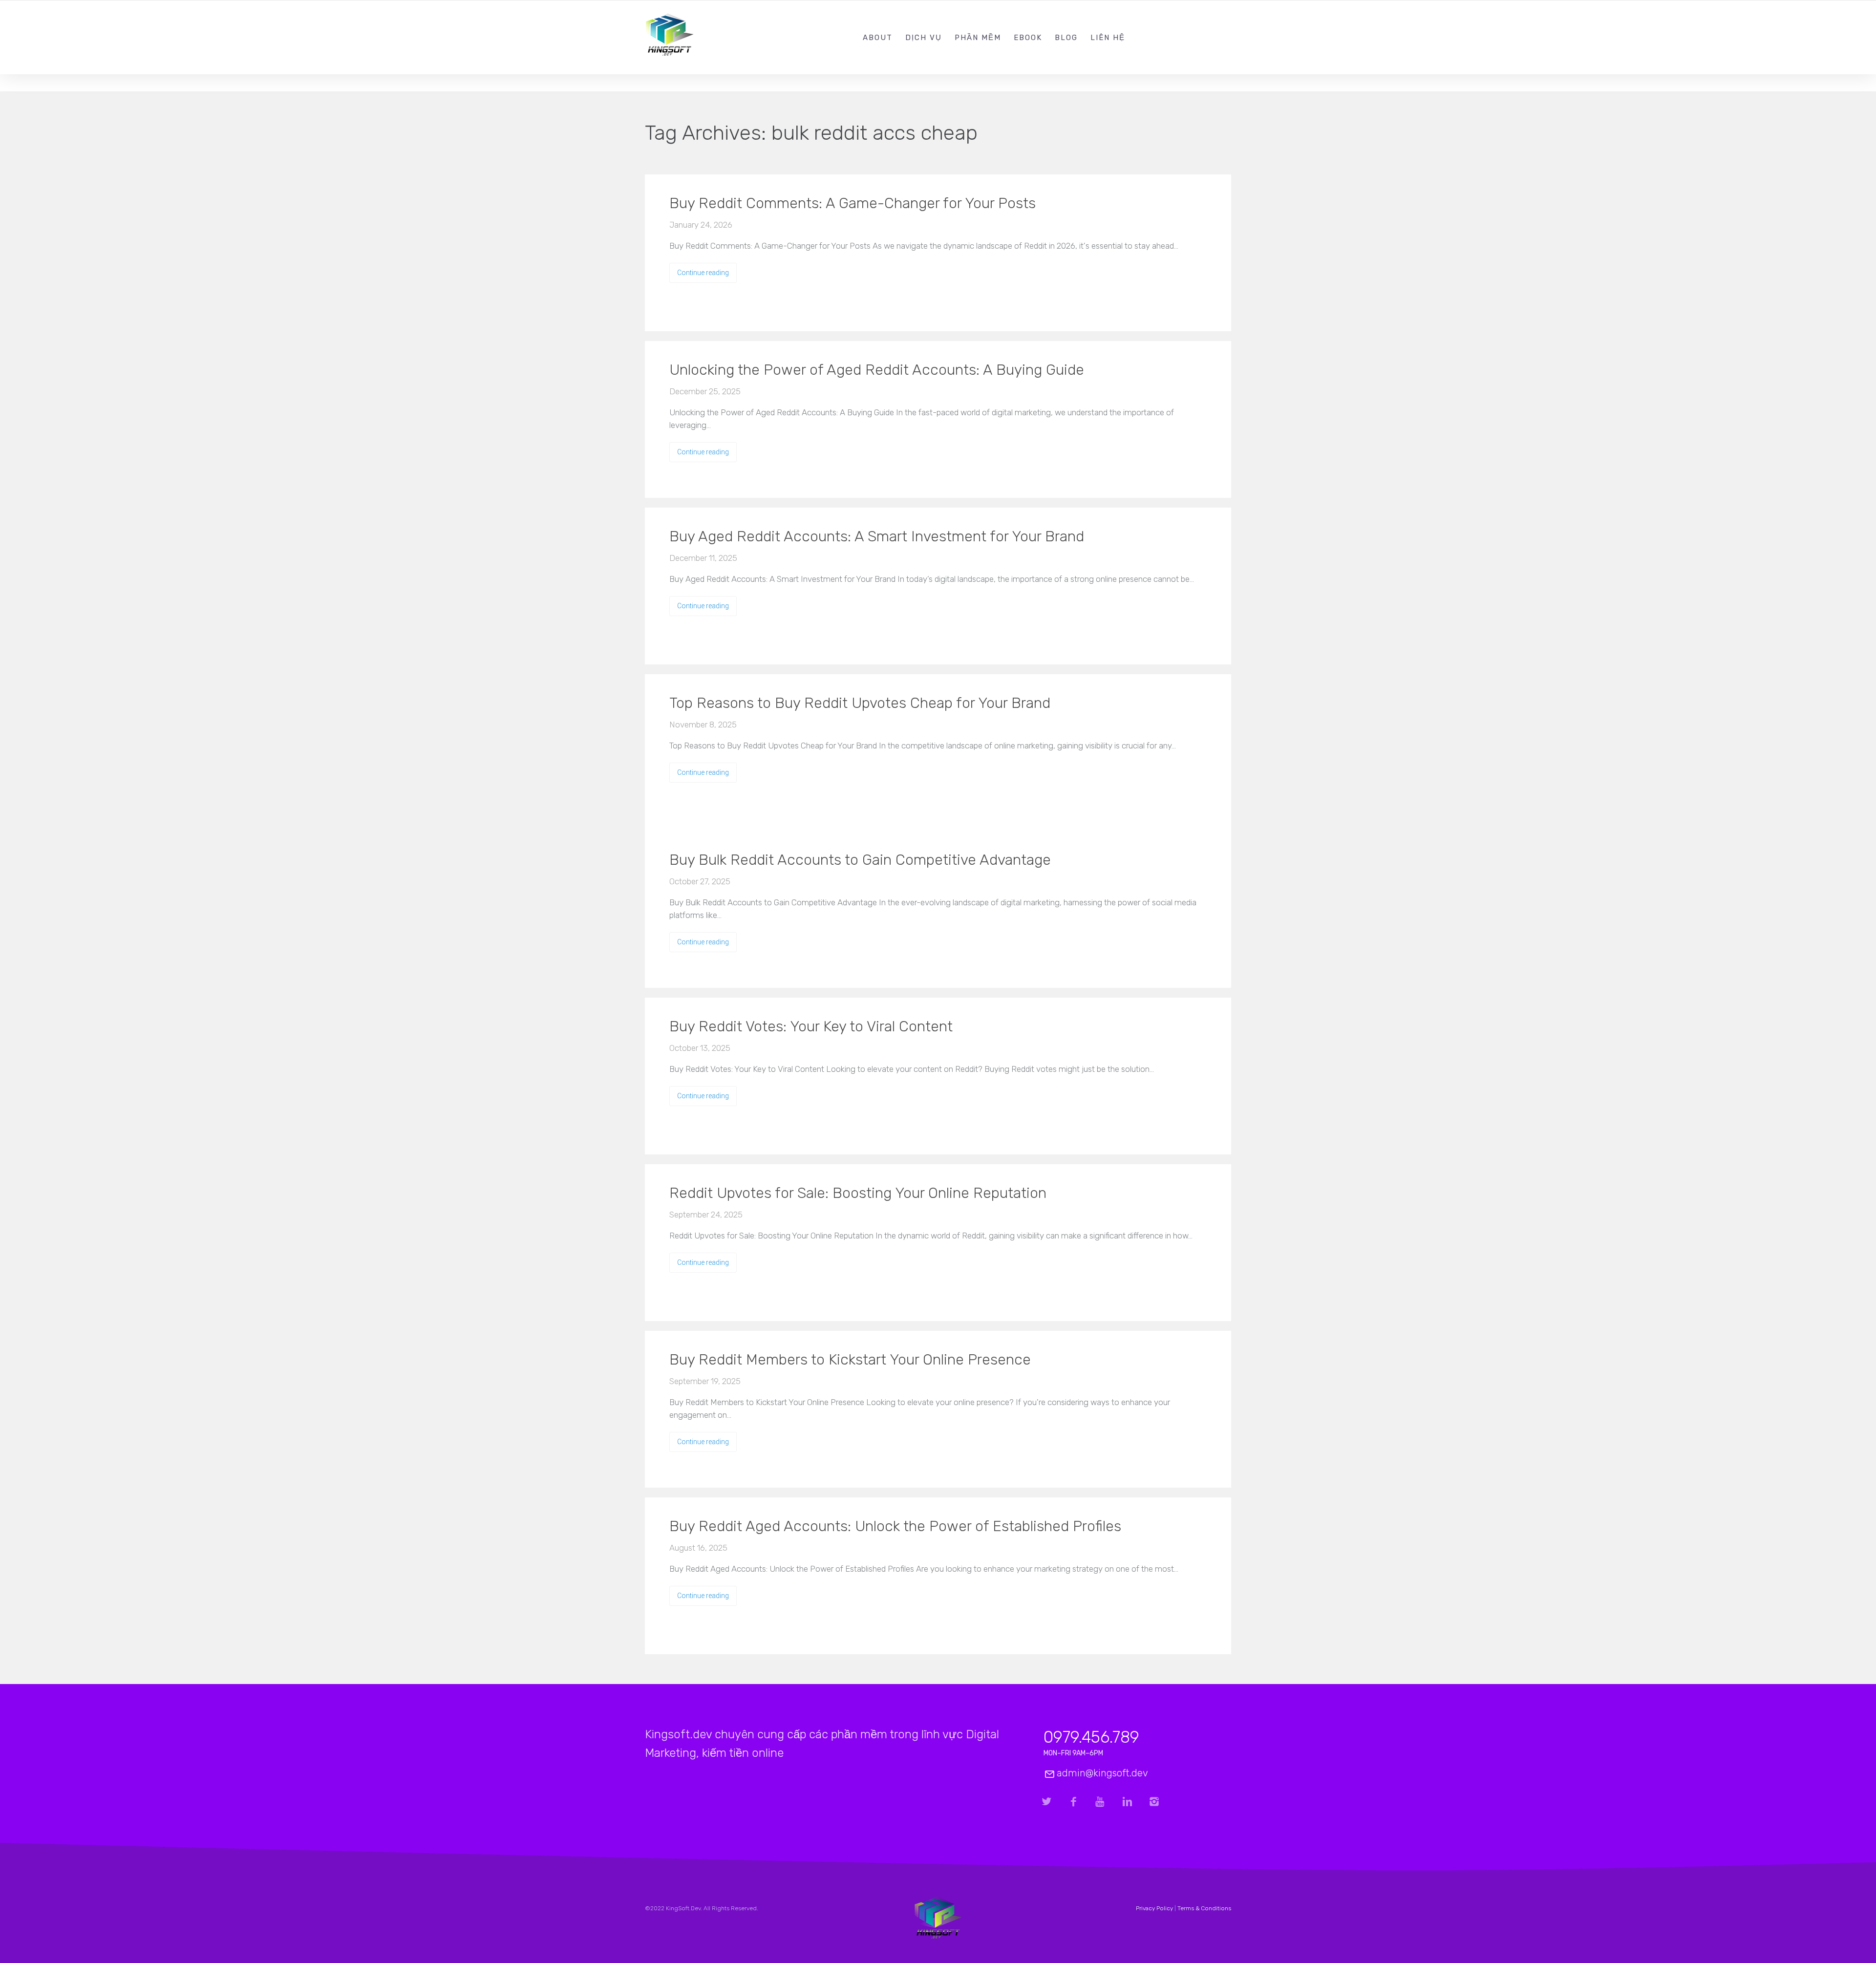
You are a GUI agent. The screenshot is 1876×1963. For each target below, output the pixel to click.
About (878, 38)
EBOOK (1028, 38)
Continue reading (703, 273)
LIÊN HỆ (1108, 38)
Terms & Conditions (1204, 1908)
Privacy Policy (1154, 1908)
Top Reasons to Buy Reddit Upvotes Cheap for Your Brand (860, 703)
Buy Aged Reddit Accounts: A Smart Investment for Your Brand (877, 536)
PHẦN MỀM (978, 38)
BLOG (1066, 38)
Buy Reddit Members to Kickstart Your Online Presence (850, 1360)
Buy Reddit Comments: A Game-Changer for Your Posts (853, 203)
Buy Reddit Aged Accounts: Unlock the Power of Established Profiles (895, 1526)
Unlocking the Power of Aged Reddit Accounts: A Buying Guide (877, 370)
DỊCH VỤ (924, 38)
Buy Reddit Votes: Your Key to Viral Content (811, 1026)
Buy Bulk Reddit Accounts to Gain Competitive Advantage (860, 860)
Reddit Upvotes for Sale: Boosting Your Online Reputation (858, 1193)
